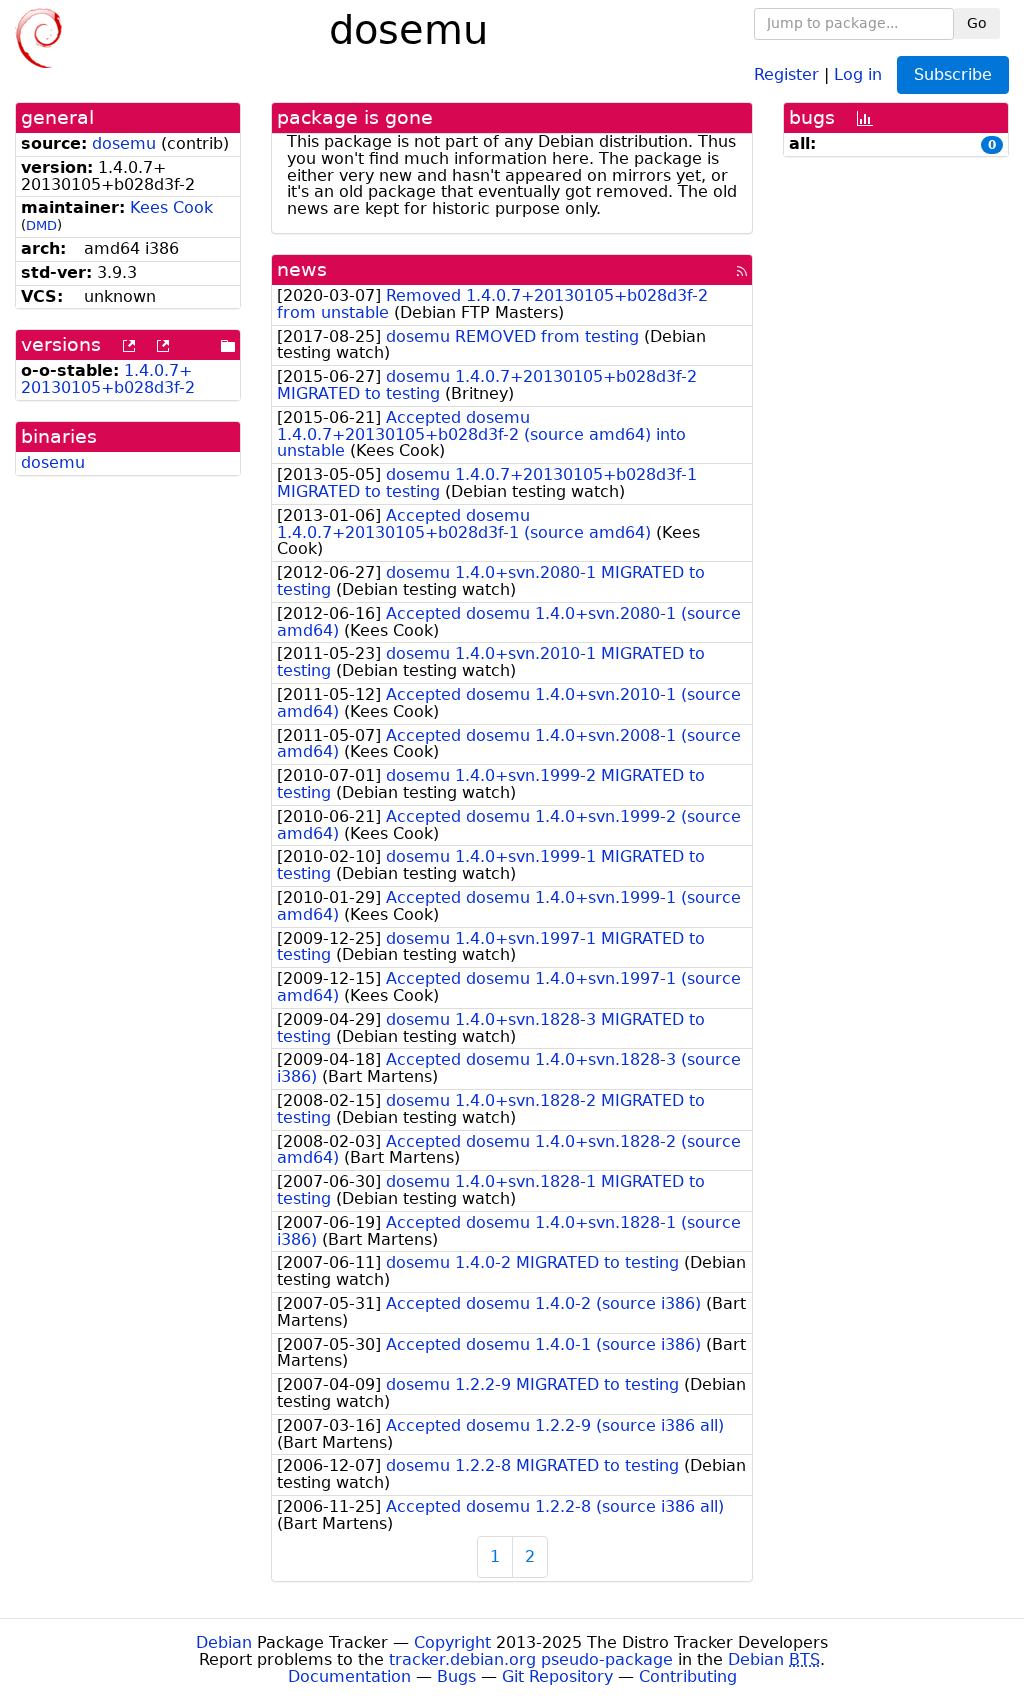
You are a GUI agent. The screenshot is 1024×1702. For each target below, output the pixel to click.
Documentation (349, 1676)
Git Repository (557, 1676)
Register (786, 73)
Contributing (688, 1676)
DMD (41, 225)
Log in (858, 73)
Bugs (456, 1676)
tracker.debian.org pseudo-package (531, 1659)
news (302, 269)
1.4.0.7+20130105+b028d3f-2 (108, 379)
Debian (224, 1642)
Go (977, 23)
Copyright (452, 1642)
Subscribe (953, 74)
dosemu (124, 143)
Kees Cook (171, 207)
